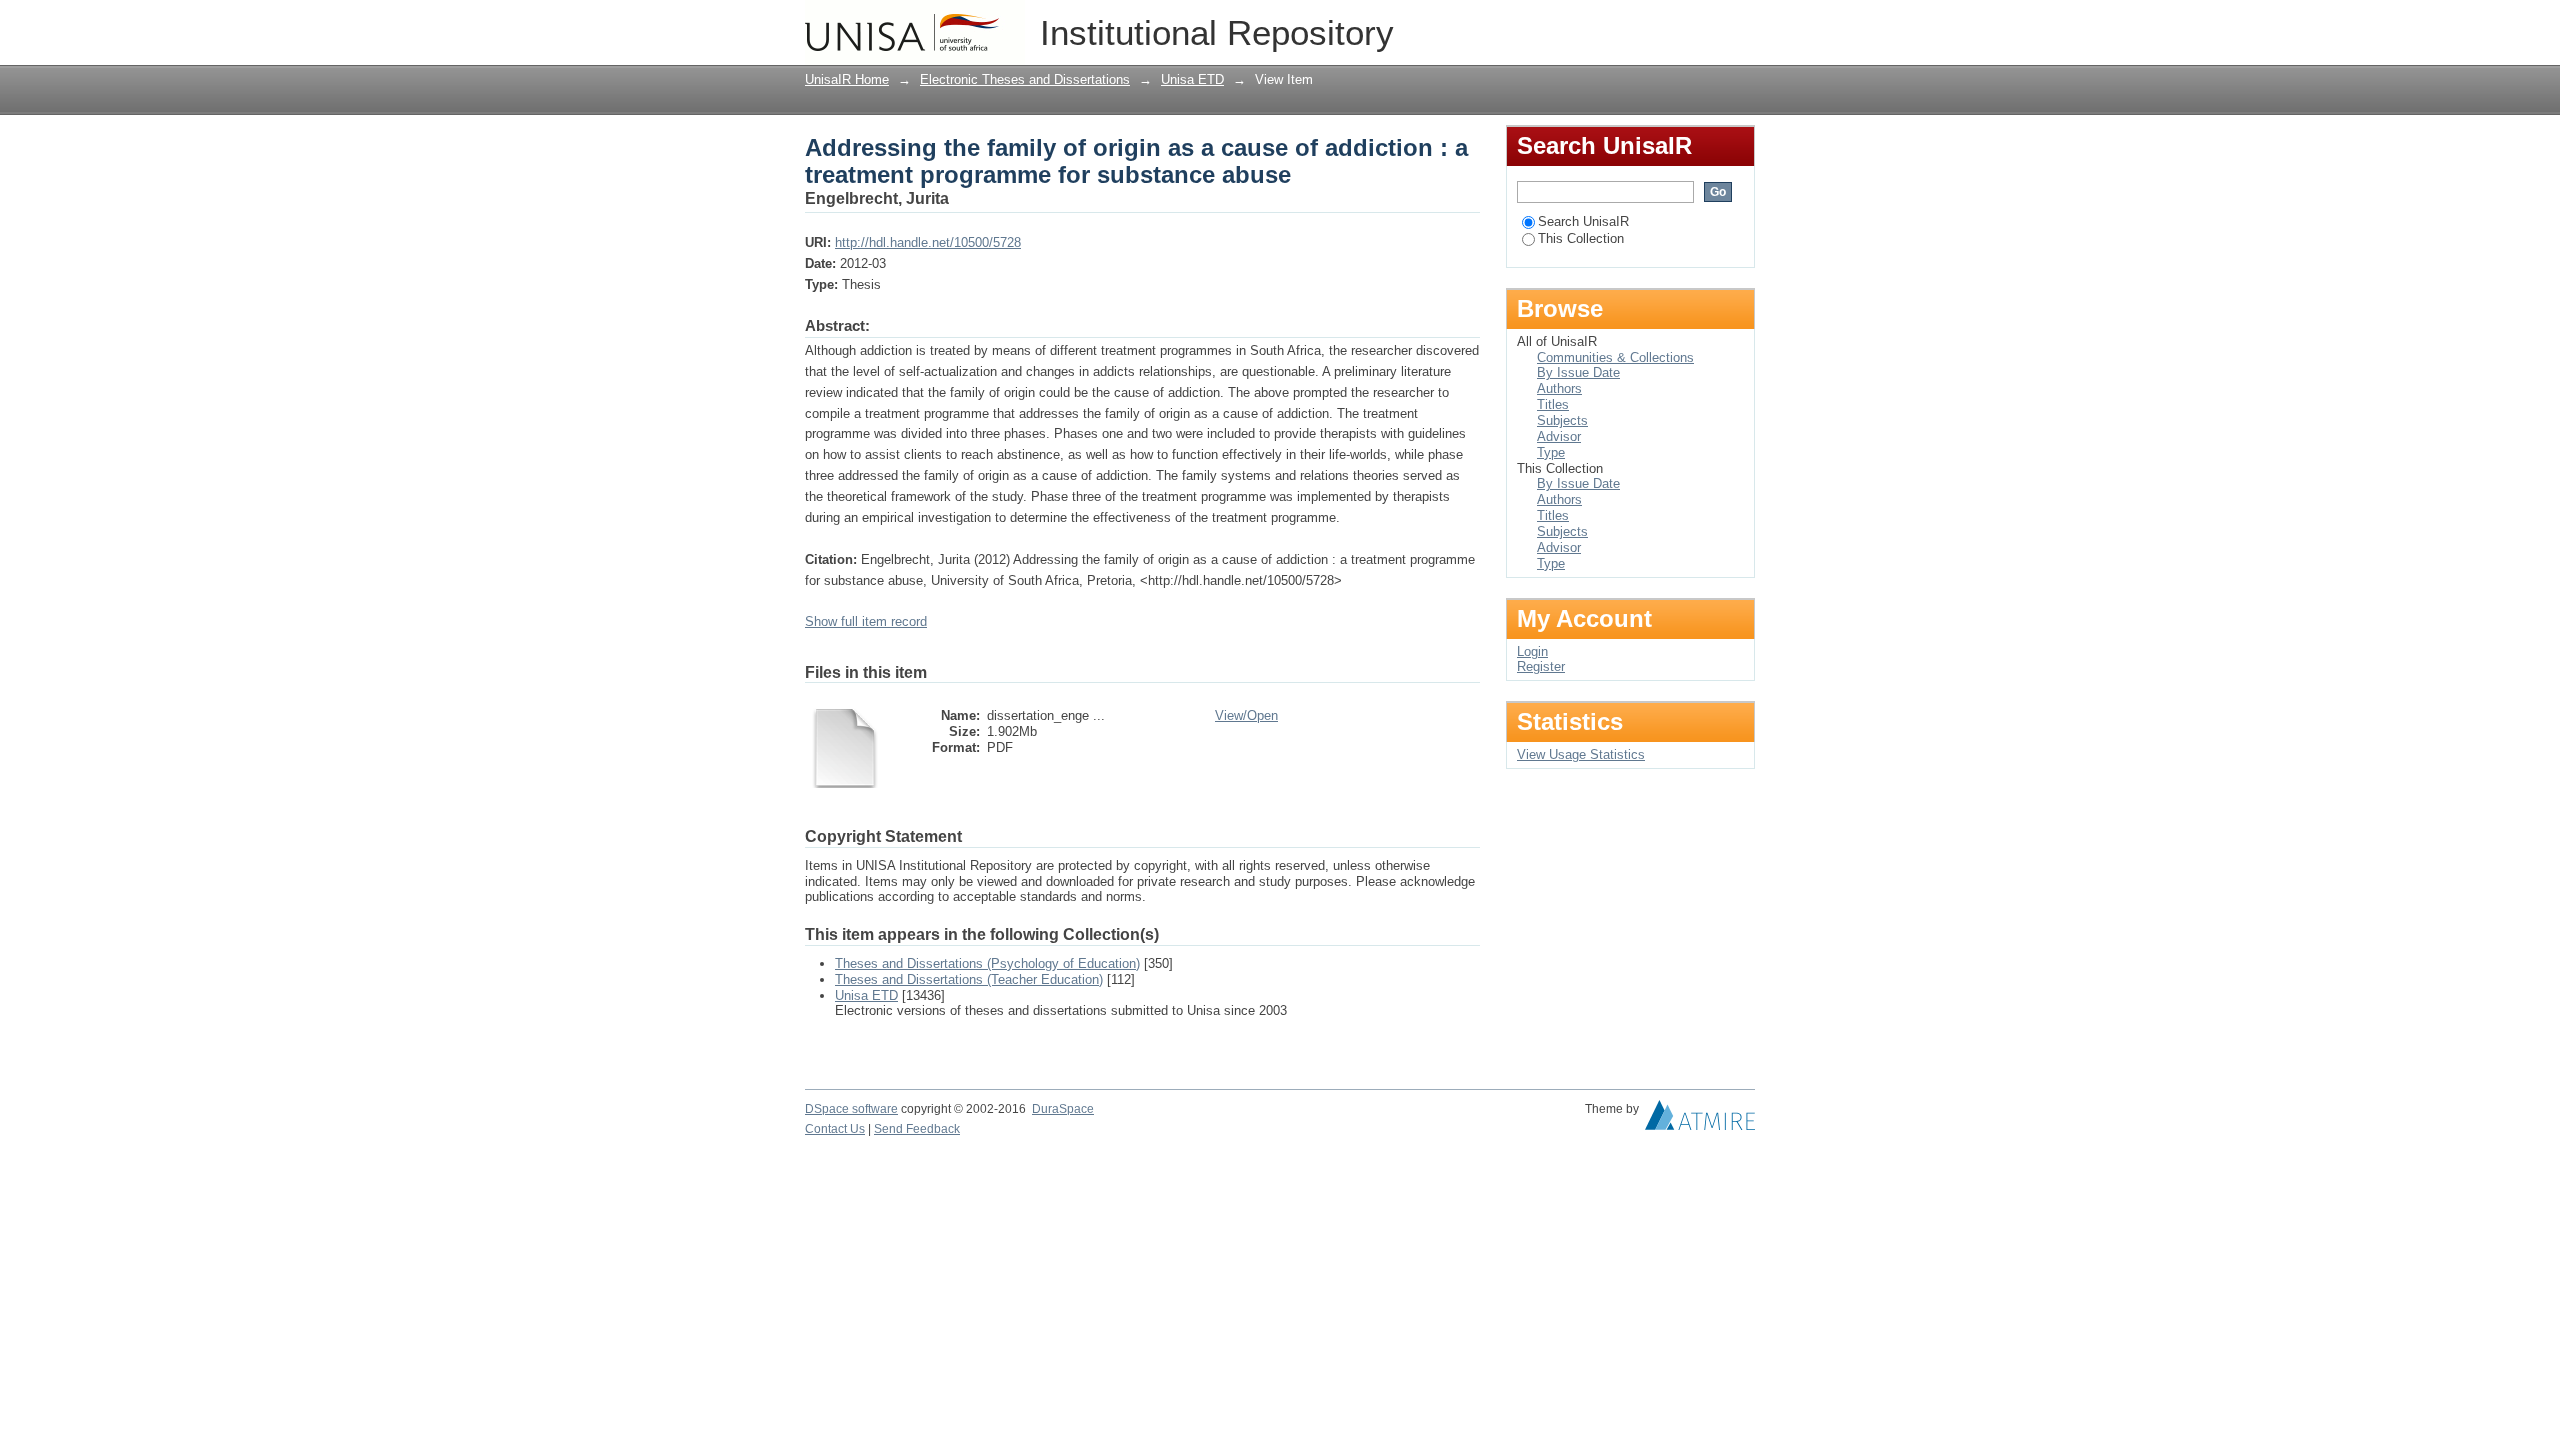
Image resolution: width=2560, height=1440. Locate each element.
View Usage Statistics (1581, 754)
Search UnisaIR (1583, 221)
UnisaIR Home (847, 79)
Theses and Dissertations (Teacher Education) (969, 979)
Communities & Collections (1615, 357)
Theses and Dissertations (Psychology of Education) (987, 963)
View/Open (1246, 715)
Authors (1559, 388)
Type (1551, 452)
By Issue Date (1578, 372)
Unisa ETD (1192, 79)
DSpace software (851, 1109)
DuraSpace (1063, 1109)
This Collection (1581, 238)
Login (1739, 24)
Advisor (1559, 436)
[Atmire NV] (1700, 1120)
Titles (1553, 404)
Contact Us (835, 1129)
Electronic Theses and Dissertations (1025, 79)
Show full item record (866, 621)
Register (1541, 666)
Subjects (1562, 420)
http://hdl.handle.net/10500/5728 (928, 242)
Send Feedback (917, 1129)
